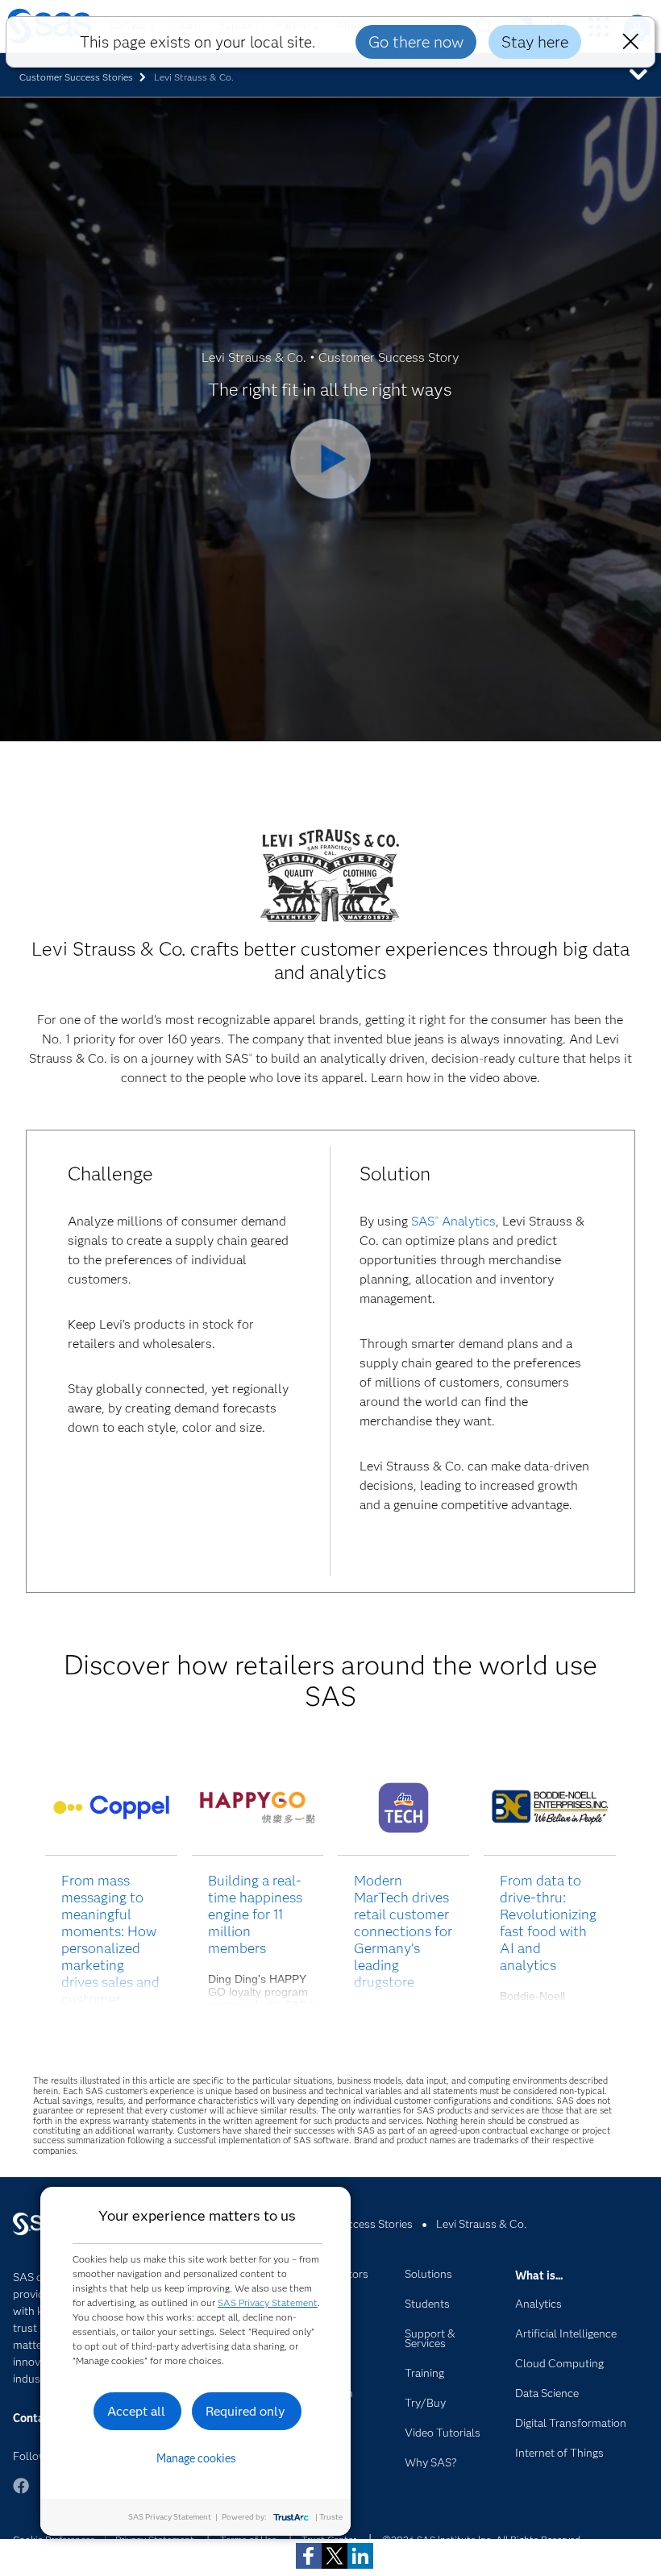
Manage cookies (196, 2458)
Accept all (136, 2411)
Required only (245, 2411)
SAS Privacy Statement (268, 2302)
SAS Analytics (453, 1221)
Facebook (21, 2493)
